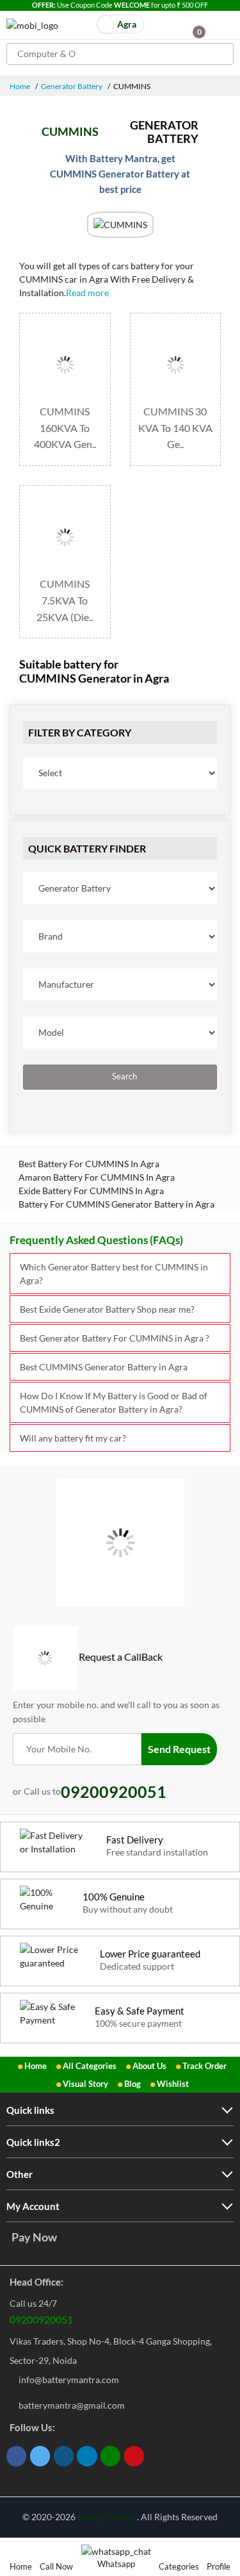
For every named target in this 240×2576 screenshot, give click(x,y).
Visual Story (85, 2084)
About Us (149, 2066)
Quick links (30, 2110)
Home (20, 86)
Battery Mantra (107, 2517)
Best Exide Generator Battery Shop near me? (107, 1309)
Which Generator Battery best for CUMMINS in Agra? (114, 1274)
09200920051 (41, 2319)
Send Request (179, 1749)
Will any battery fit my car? (73, 1438)
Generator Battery (72, 86)
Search (124, 1076)
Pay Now (34, 2237)
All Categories (90, 2066)
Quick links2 (33, 2142)
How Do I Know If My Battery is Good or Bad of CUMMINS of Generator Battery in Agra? (114, 1402)
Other (20, 2174)
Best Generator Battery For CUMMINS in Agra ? (115, 1338)
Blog (132, 2084)
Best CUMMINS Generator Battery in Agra (104, 1367)
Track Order (204, 2066)
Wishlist (173, 2084)
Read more (88, 293)
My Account (33, 2206)
